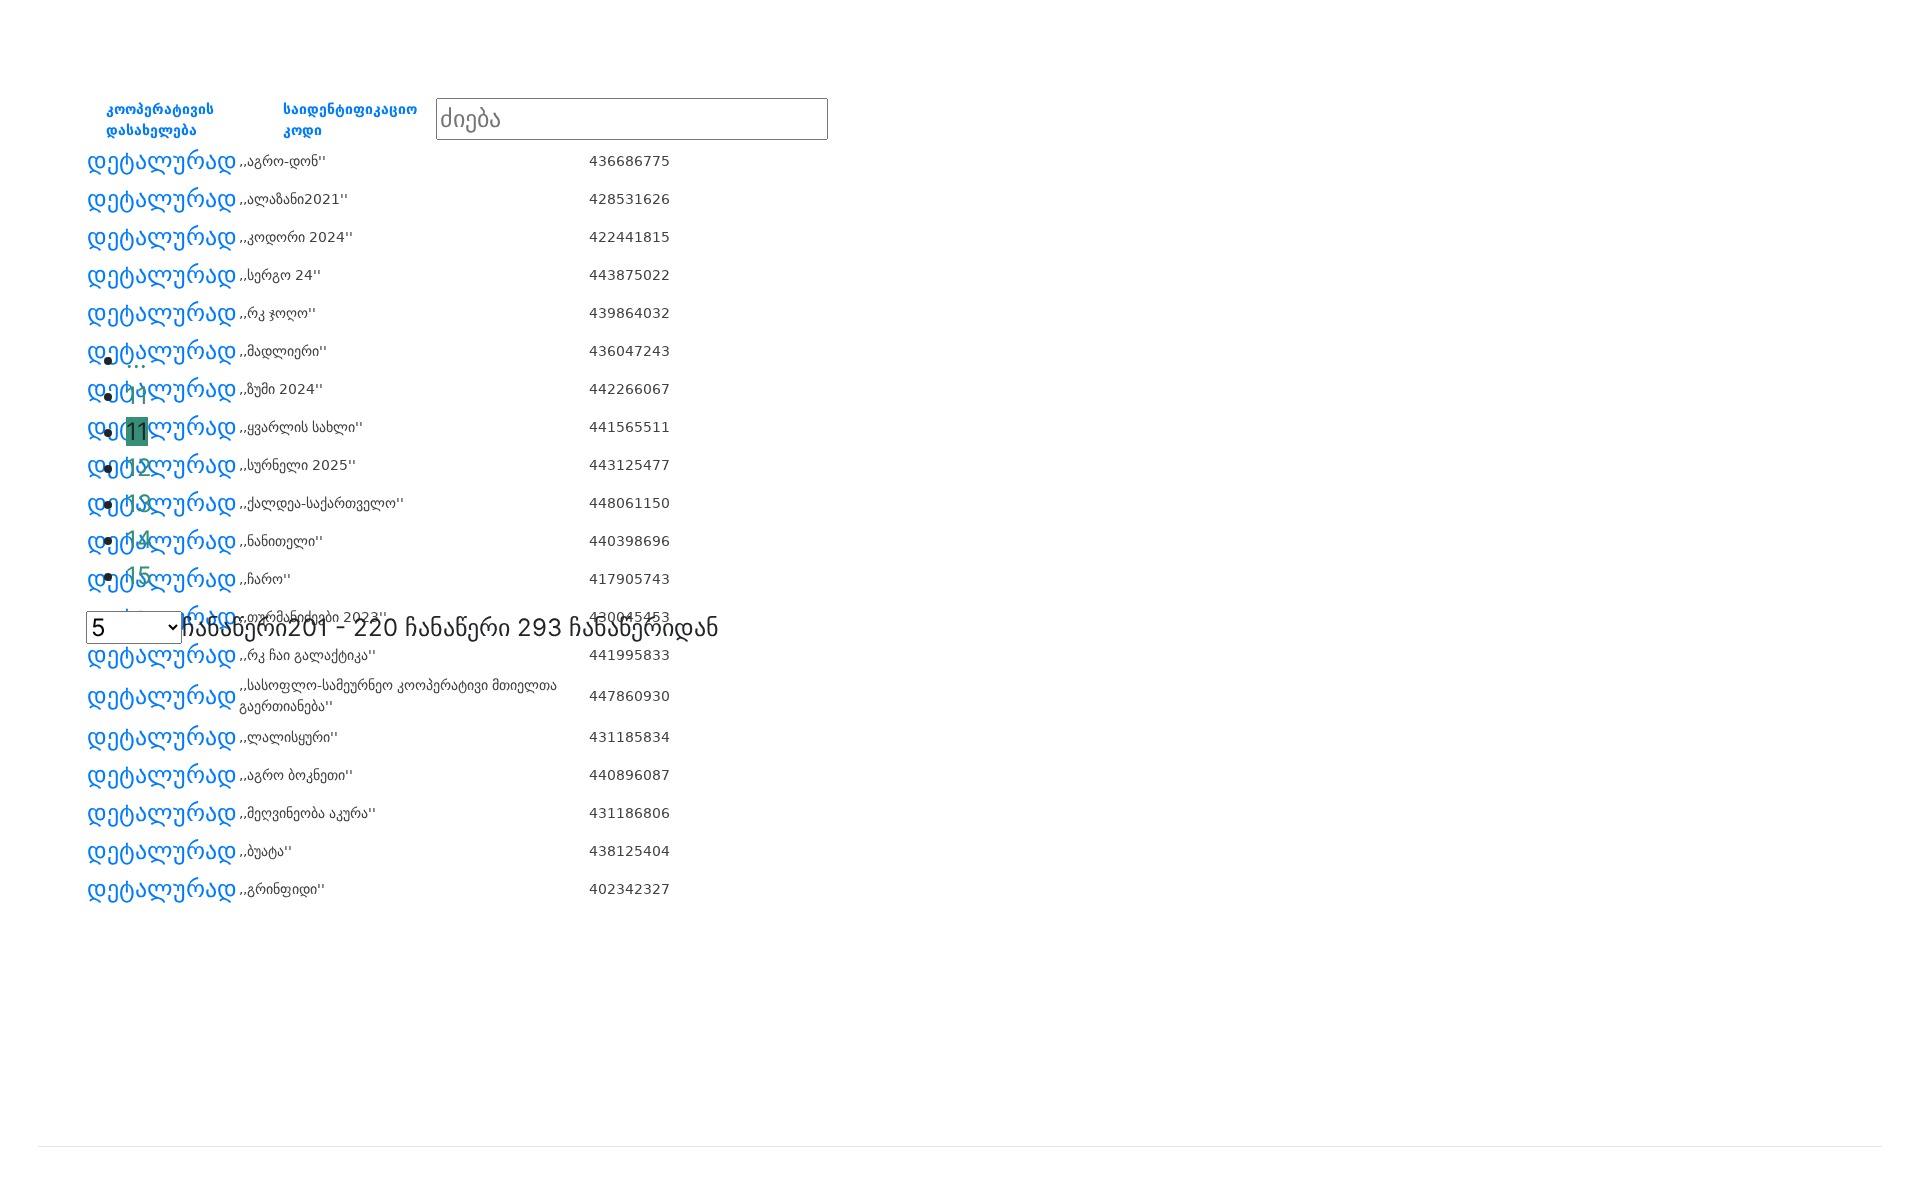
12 (139, 467)
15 (139, 575)
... (136, 359)
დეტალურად (162, 161)
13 (139, 503)
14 (139, 539)
